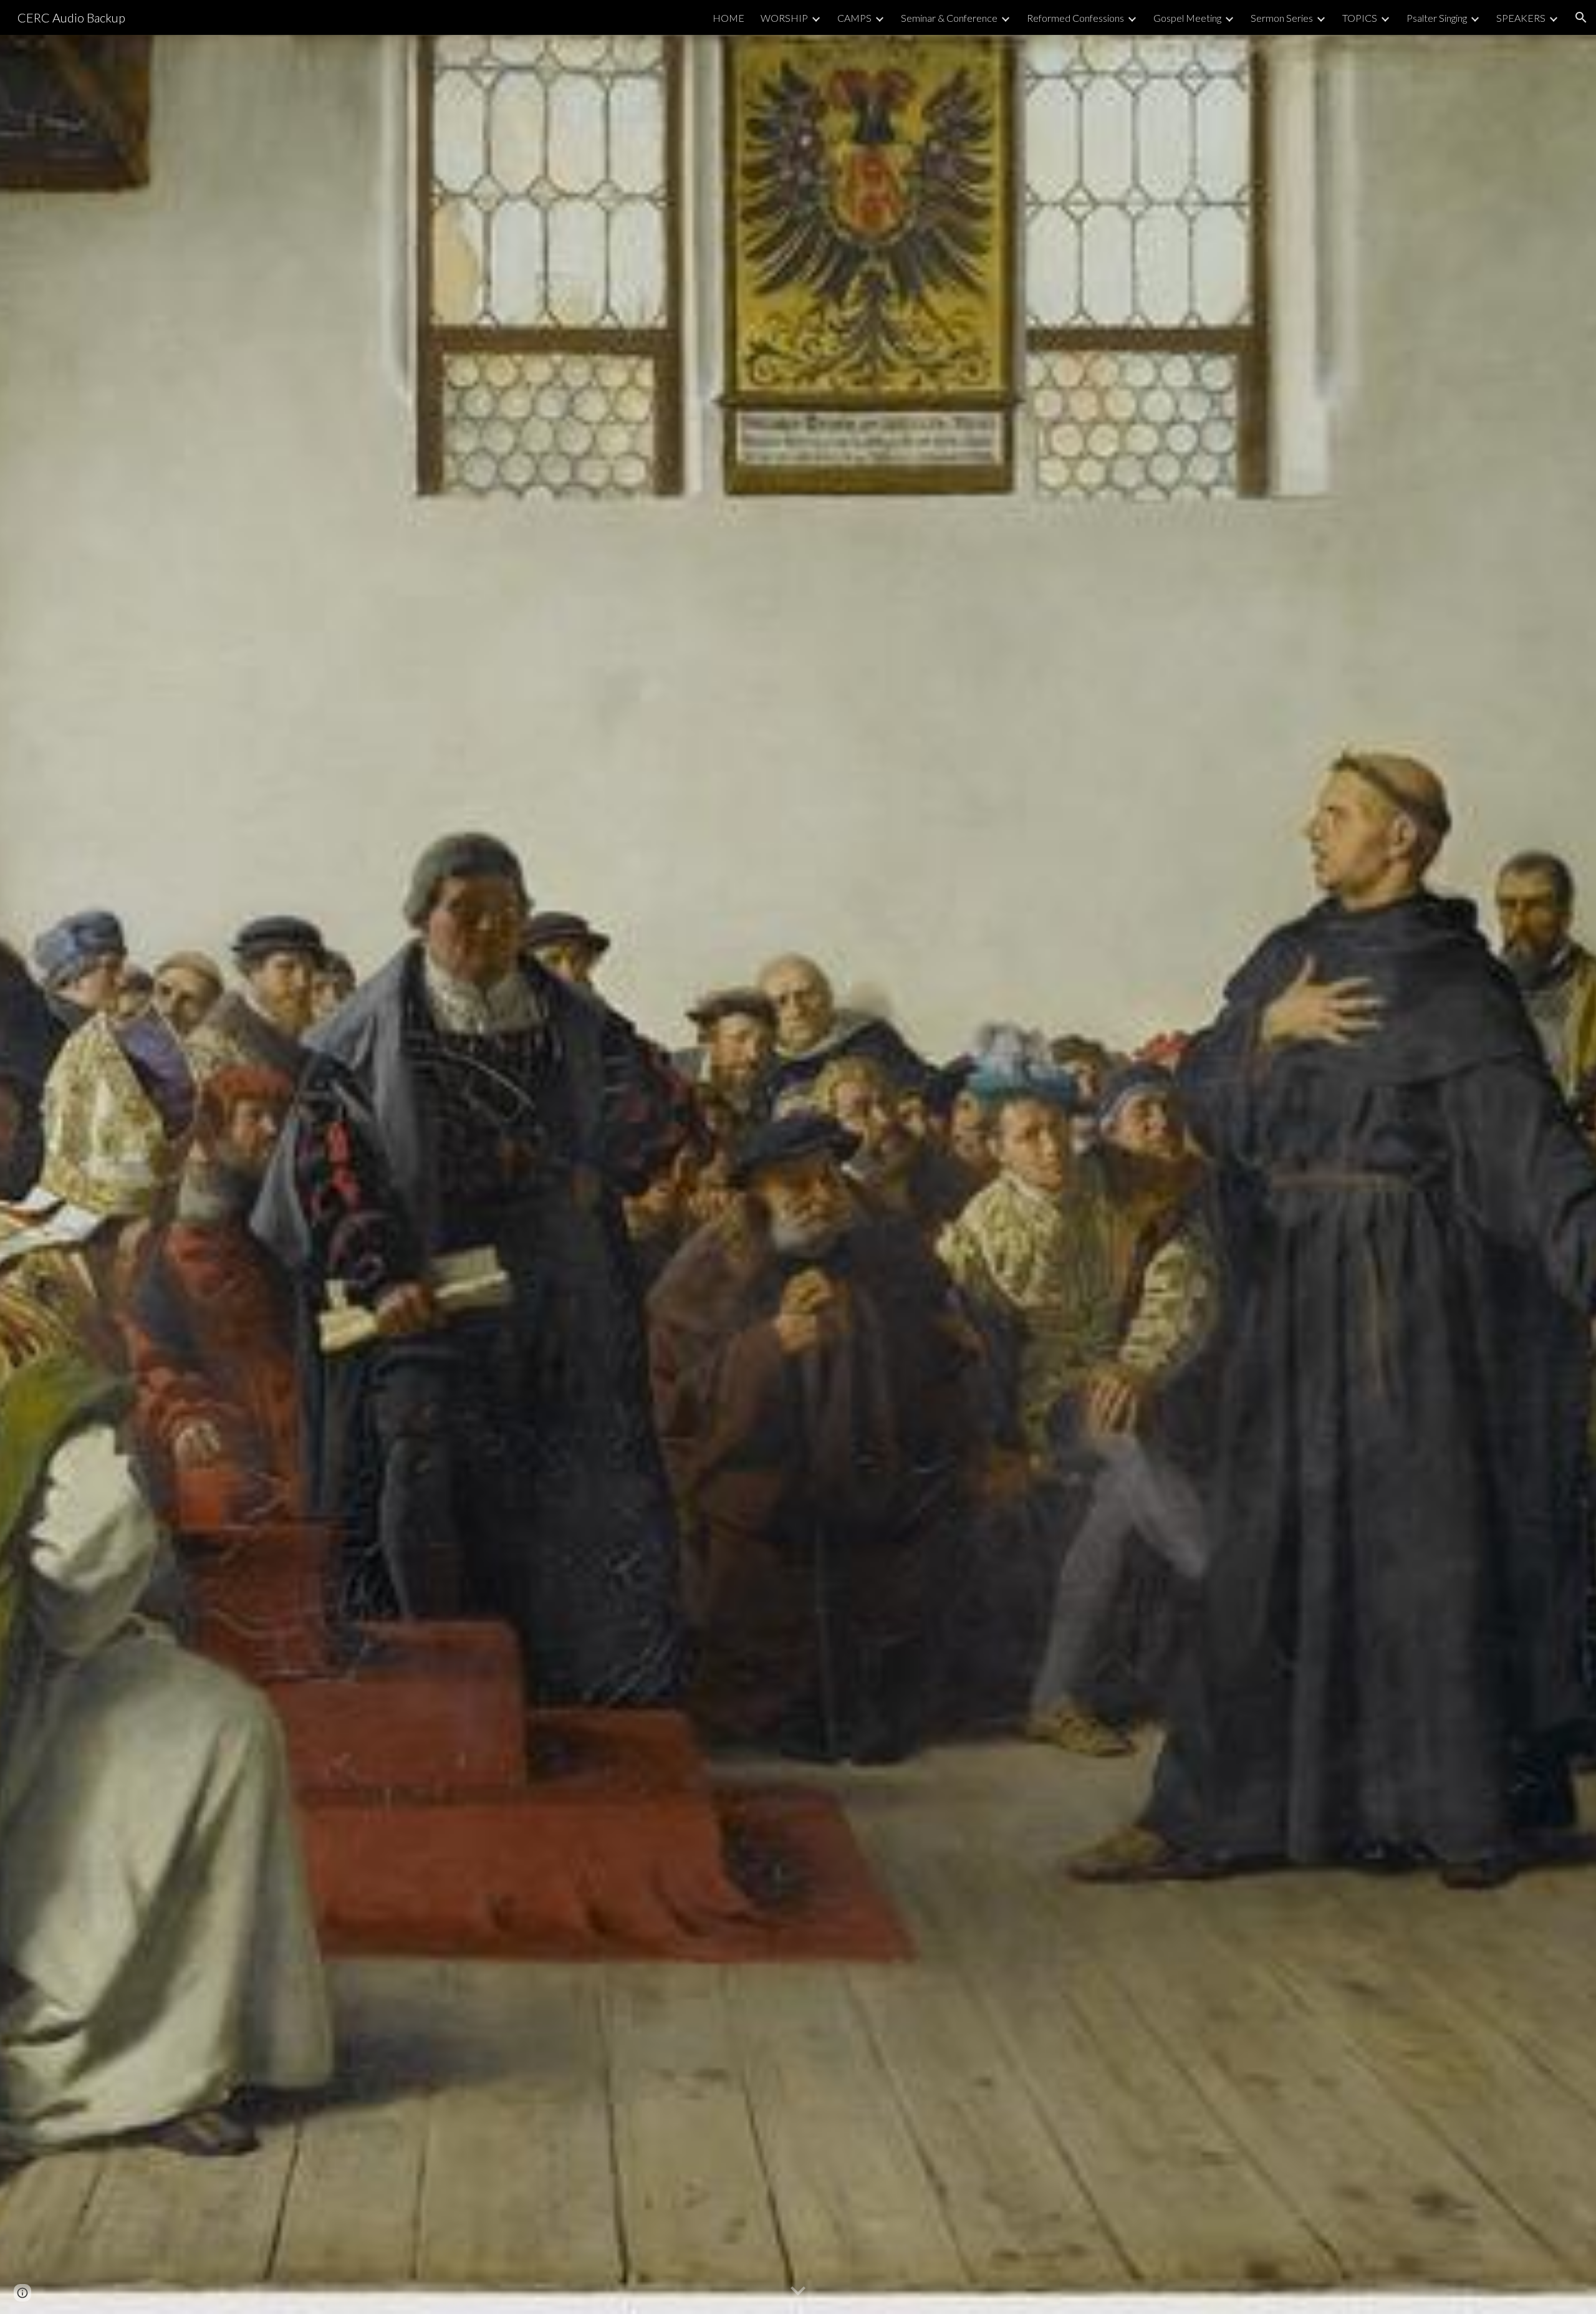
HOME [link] (728, 18)
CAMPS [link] (854, 18)
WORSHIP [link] (784, 18)
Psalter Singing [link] (1437, 18)
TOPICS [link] (1360, 18)
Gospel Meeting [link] (1187, 18)
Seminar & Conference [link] (949, 18)
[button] (1581, 17)
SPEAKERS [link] (1521, 18)
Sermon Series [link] (1282, 18)
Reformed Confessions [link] (1075, 18)
